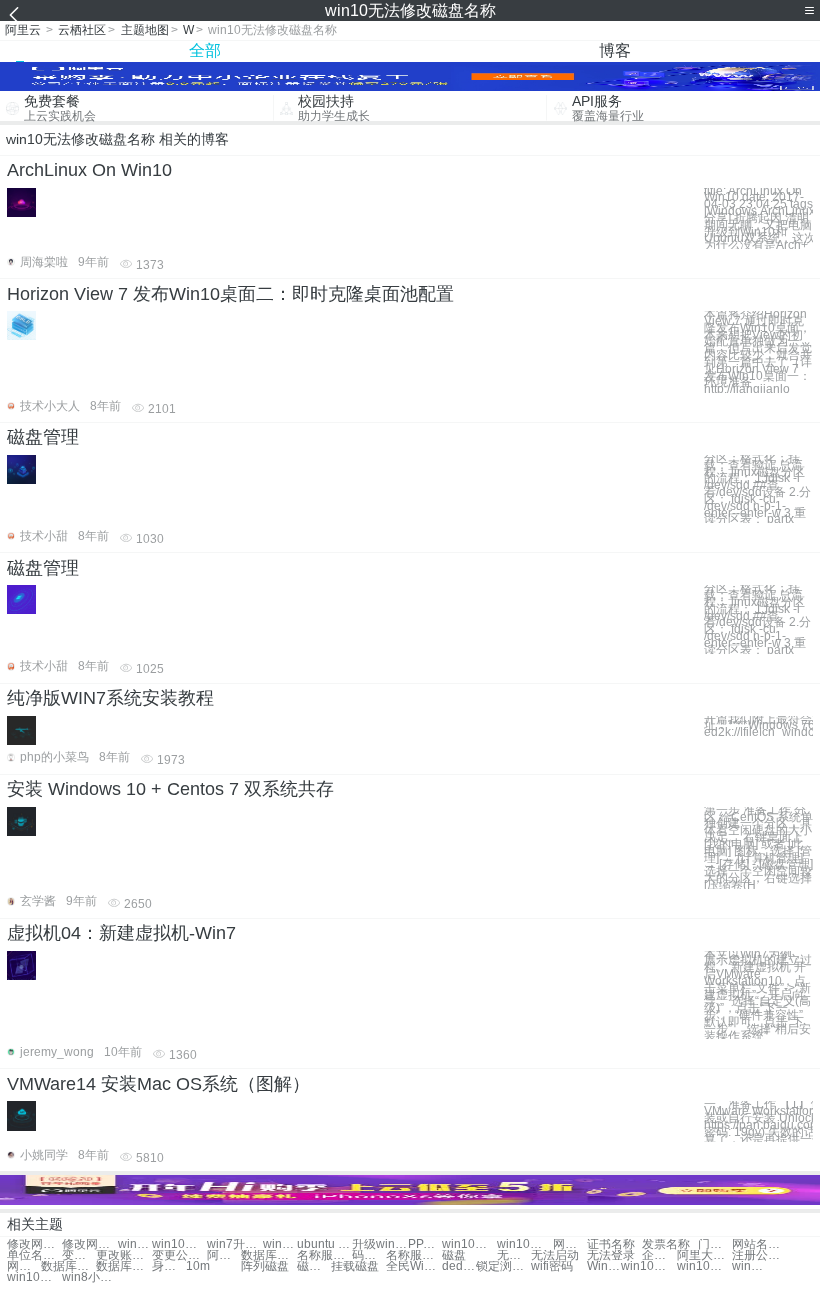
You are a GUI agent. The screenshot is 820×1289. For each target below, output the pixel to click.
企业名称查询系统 (659, 1255)
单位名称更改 (34, 1255)
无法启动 (555, 1255)
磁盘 (454, 1255)
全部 (205, 50)
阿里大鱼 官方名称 (704, 1255)
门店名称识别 (715, 1244)
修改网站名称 (34, 1244)
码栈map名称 (369, 1255)
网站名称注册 (759, 1244)
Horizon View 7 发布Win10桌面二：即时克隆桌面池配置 (230, 294)
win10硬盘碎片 (749, 1266)
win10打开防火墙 (704, 1266)
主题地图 (145, 30)
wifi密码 (552, 1266)
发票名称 (666, 1244)
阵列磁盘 (265, 1266)
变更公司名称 (179, 1255)
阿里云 (23, 30)
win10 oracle (135, 1244)
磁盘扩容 (314, 1266)
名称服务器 (324, 1255)
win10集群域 (179, 1244)
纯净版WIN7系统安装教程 (110, 698)
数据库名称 (268, 1255)
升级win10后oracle (379, 1244)
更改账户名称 (123, 1255)
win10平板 (648, 1266)
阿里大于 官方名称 (224, 1255)
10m (198, 1266)
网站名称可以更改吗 (24, 1266)
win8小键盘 (89, 1277)
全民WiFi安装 (413, 1266)
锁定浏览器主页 (503, 1266)
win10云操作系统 (524, 1244)
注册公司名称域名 (759, 1255)
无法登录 (611, 1255)
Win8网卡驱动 (604, 1266)
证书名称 (611, 1244)
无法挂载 (514, 1255)
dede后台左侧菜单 (459, 1266)
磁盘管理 (43, 437)
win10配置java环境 (469, 1244)
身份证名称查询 (169, 1266)
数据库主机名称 (68, 1266)
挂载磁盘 (355, 1266)
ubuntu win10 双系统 (324, 1244)
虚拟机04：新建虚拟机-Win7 (121, 933)
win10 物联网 (280, 1244)
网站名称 (570, 1244)
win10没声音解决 (34, 1277)
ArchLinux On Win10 (89, 170)
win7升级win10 (234, 1244)
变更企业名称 (79, 1255)
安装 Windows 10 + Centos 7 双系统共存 (170, 789)
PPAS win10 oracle (425, 1244)
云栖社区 (82, 30)
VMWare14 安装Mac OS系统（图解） (158, 1084)
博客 (615, 50)
